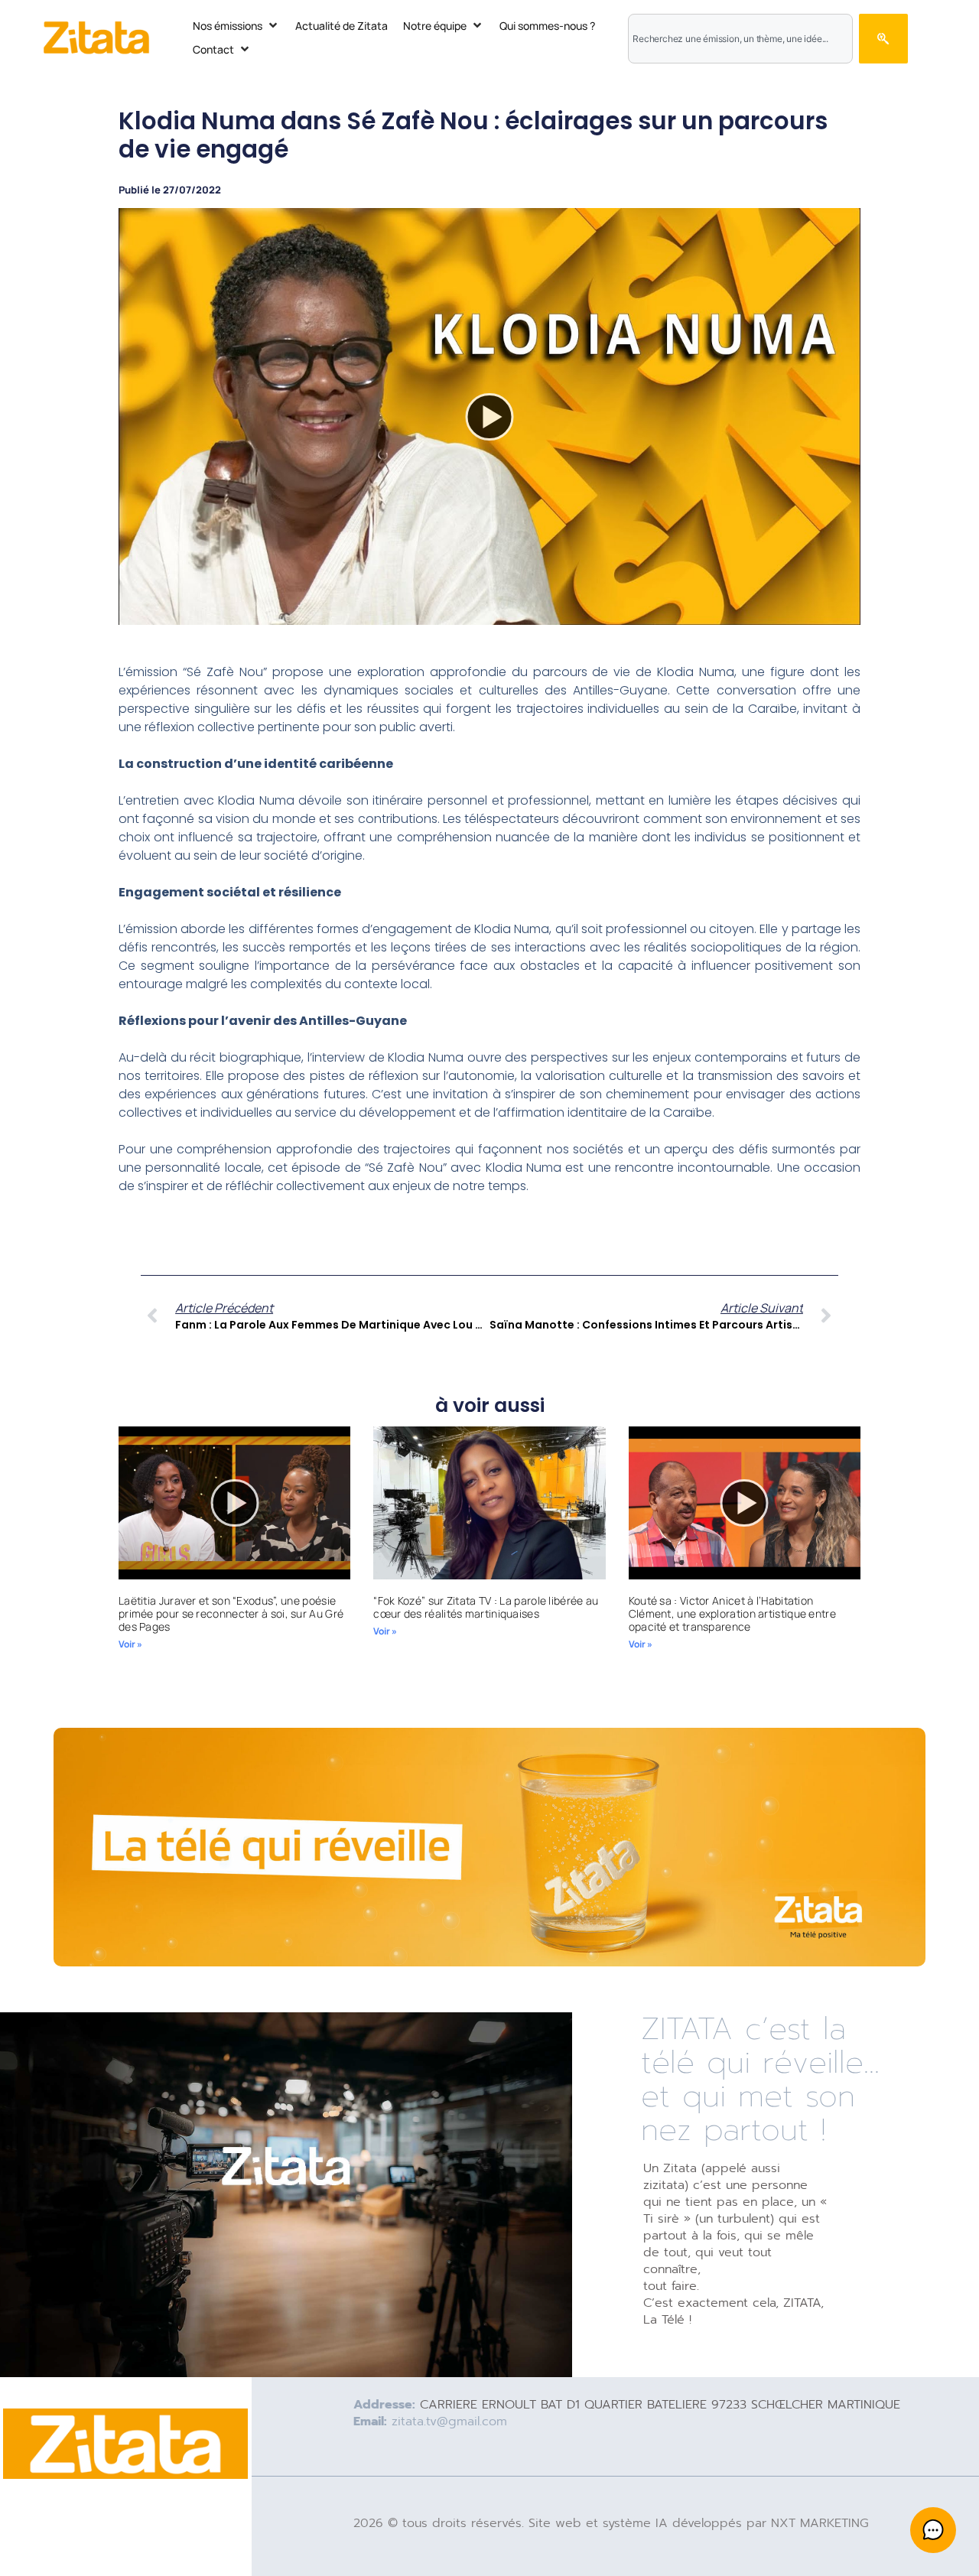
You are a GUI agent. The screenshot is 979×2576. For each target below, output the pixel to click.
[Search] (883, 39)
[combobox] (740, 39)
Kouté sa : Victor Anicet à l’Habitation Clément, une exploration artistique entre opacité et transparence (732, 1613)
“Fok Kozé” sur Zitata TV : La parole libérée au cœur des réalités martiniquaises (486, 1607)
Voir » (130, 1644)
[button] (236, 26)
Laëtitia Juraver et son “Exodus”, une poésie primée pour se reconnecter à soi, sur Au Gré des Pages (231, 1613)
